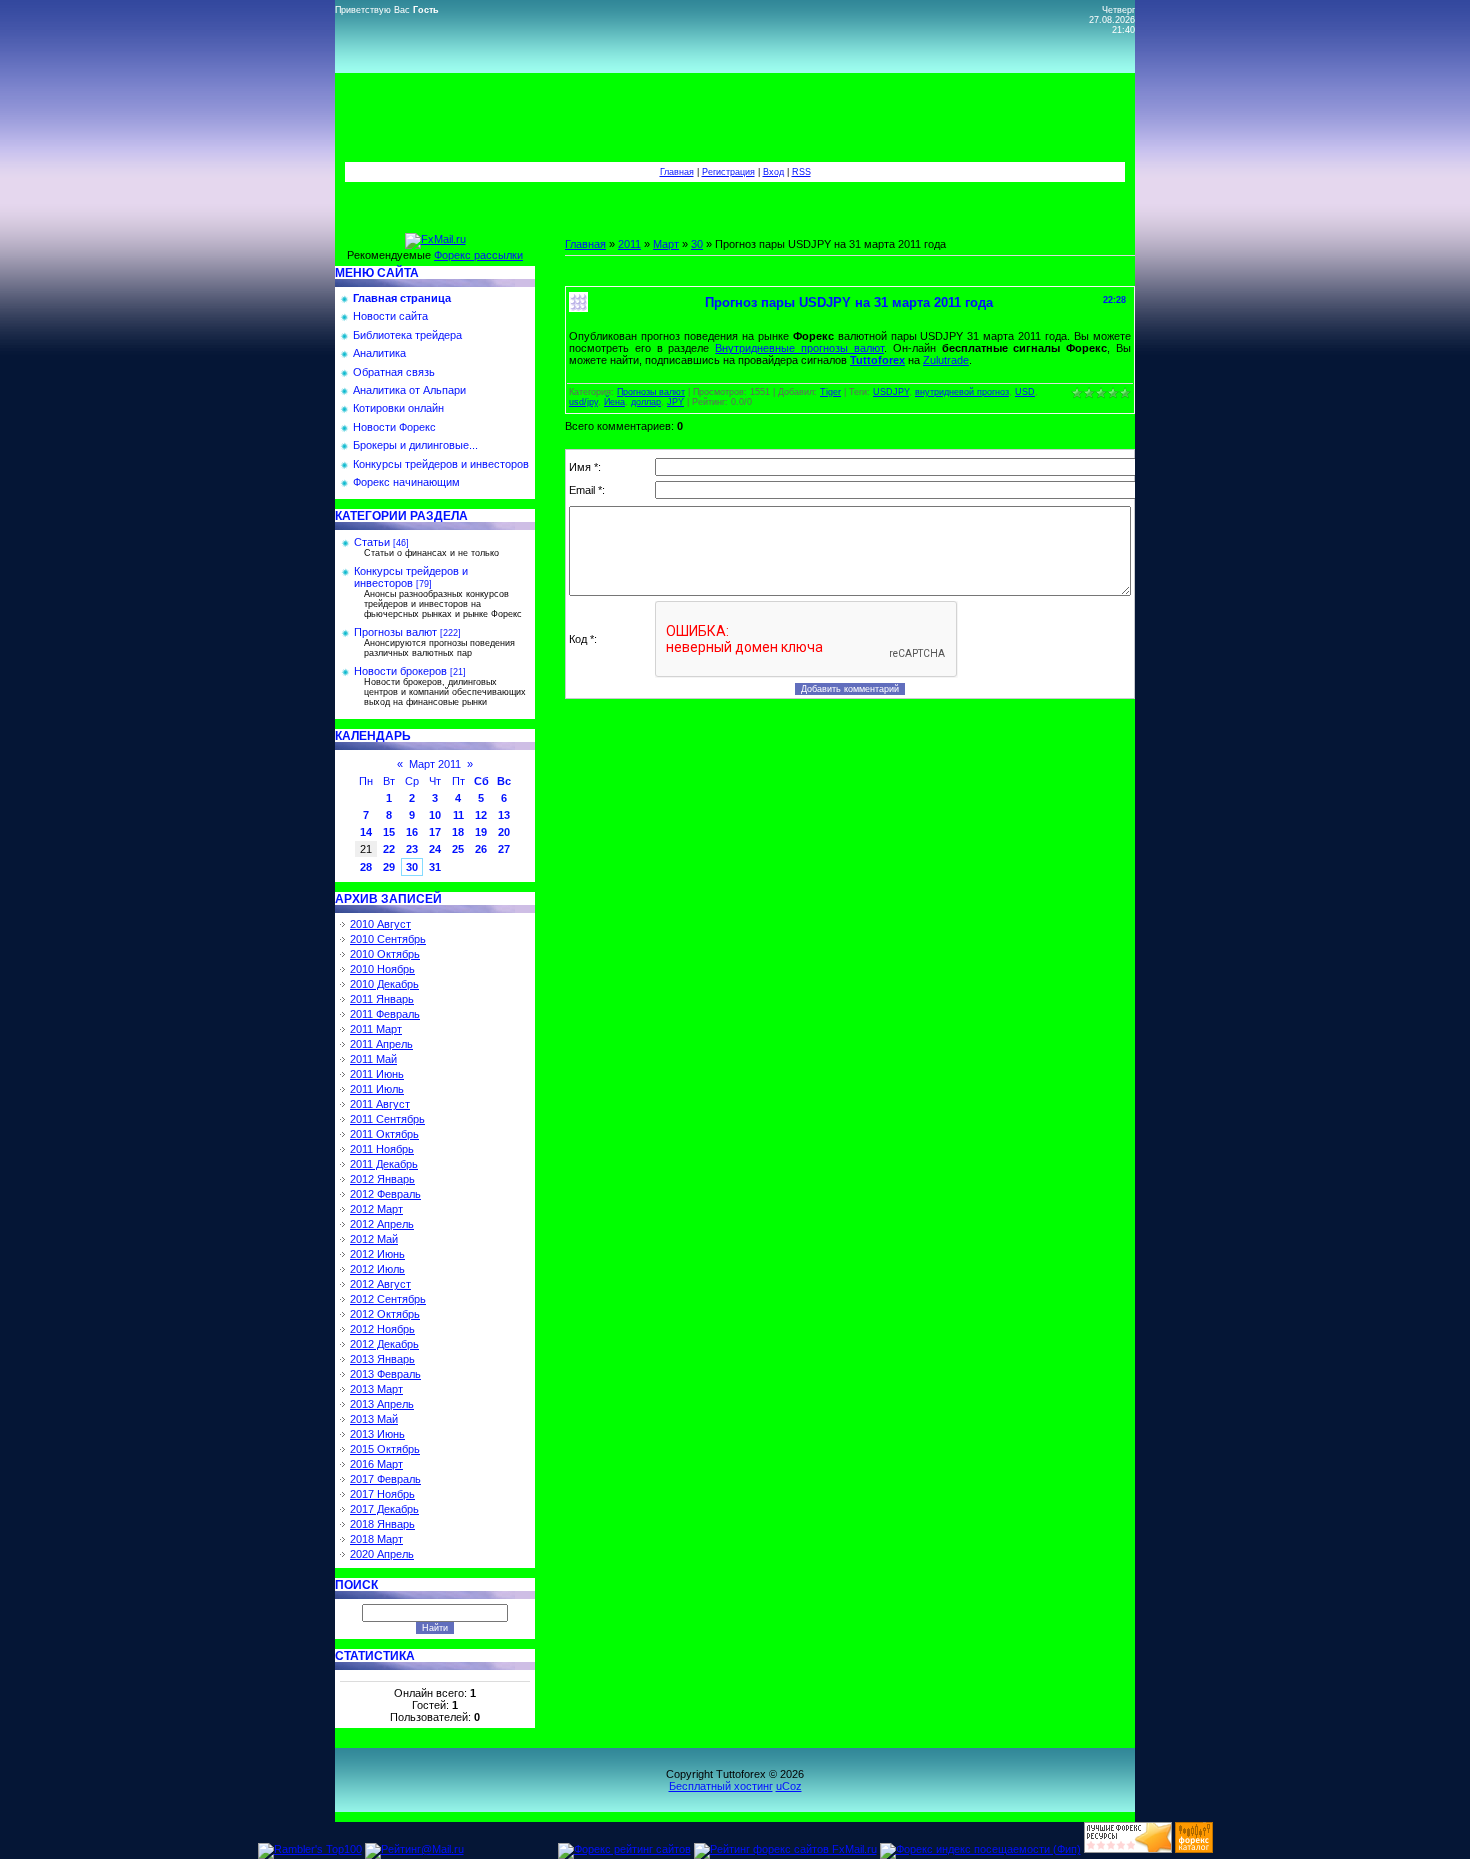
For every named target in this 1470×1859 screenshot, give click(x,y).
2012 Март (376, 1209)
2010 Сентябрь (388, 939)
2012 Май (374, 1239)
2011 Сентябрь (387, 1119)
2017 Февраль (385, 1479)
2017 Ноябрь (382, 1494)
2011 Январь (382, 999)
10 (435, 815)
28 (366, 867)
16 (412, 832)
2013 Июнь (377, 1434)
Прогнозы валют (395, 632)
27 (504, 849)
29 (389, 867)
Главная (677, 172)
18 (458, 832)
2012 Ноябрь (382, 1329)
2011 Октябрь (384, 1134)
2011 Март (376, 1029)
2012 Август (380, 1284)
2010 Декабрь (384, 984)
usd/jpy (583, 402)
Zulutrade (946, 360)
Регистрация (728, 172)
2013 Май (374, 1419)
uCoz (789, 1786)
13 (504, 815)
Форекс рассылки (478, 255)
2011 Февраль (385, 1014)
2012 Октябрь (385, 1314)
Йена (614, 402)
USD (1025, 392)
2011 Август (380, 1104)
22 (389, 849)
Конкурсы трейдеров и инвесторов (411, 577)
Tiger (830, 392)
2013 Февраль (385, 1374)
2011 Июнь (377, 1074)
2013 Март (376, 1389)
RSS (801, 172)
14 (366, 832)
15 (389, 832)
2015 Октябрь (385, 1449)
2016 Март (376, 1464)
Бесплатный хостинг (721, 1786)
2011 (629, 244)
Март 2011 (435, 764)
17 (435, 832)
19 (481, 832)
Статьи (372, 542)
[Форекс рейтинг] (1128, 1849)
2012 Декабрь (384, 1344)
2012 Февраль (385, 1194)
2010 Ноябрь (382, 969)
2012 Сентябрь (388, 1299)
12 (481, 815)
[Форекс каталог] (1194, 1849)
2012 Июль (377, 1269)
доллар (646, 402)
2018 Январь (382, 1524)
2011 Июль (377, 1089)
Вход (773, 172)
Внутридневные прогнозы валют (799, 348)
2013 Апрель (382, 1404)
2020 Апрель (382, 1554)
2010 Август (380, 924)
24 (435, 849)
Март (666, 244)
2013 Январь (382, 1359)
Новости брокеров (400, 671)
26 (481, 849)
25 (458, 849)
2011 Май (373, 1059)
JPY (675, 402)
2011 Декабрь (384, 1164)
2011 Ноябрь (382, 1149)
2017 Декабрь (384, 1509)
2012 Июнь (377, 1254)
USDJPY (891, 392)
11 (458, 815)
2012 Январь (382, 1179)
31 (435, 867)
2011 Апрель (381, 1044)
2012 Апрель (382, 1224)
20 (504, 832)
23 (412, 849)
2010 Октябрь (385, 954)
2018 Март (376, 1539)
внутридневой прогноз (962, 392)
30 (412, 867)
